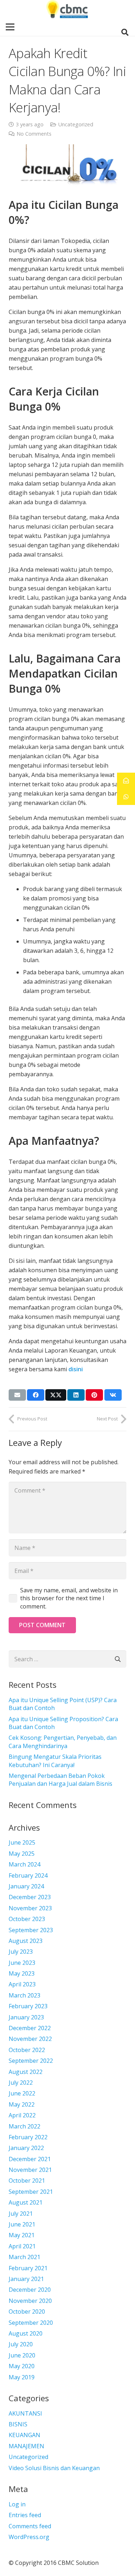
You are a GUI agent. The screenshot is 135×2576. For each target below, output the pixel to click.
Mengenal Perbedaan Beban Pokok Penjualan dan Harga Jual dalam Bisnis (60, 1780)
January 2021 (26, 2279)
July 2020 (21, 2344)
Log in (17, 2504)
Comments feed (30, 2526)
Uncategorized (76, 124)
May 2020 (22, 2366)
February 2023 (28, 2006)
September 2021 (31, 2192)
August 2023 (26, 1941)
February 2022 (28, 2137)
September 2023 (31, 1930)
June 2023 (22, 1963)
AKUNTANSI (25, 2413)
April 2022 (22, 2115)
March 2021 (24, 2257)
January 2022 (26, 2148)
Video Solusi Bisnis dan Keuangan (54, 2468)
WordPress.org (29, 2537)
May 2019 (22, 2377)
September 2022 (31, 2061)
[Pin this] (94, 1395)
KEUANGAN (24, 2435)
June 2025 (22, 1842)
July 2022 (21, 2083)
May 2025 (22, 1854)
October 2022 (27, 2050)
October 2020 (27, 2312)
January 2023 (26, 2017)
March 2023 (24, 1995)
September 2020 (31, 2323)
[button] (125, 32)
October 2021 (27, 2181)
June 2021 (22, 2224)
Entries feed (25, 2515)
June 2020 (22, 2355)
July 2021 (21, 2214)
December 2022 (30, 2028)
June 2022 (22, 2093)
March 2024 (24, 1864)
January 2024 (26, 1886)
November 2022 (30, 2039)
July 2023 (21, 1952)
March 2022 (24, 2126)
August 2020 (26, 2333)
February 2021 (28, 2268)
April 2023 (22, 1984)
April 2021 (22, 2246)
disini (76, 1369)
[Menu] (10, 27)
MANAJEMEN (26, 2446)
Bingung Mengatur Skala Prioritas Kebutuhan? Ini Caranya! (55, 1761)
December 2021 (30, 2159)
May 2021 (22, 2235)
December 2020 (30, 2290)
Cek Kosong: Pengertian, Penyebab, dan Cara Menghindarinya (63, 1742)
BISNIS (18, 2424)
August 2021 (26, 2202)
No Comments (34, 134)
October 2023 (27, 1919)
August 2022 (26, 2072)
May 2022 (22, 2104)
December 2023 (30, 1897)
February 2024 (28, 1875)
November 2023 (30, 1908)
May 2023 (22, 1973)
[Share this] (36, 1395)
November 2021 (30, 2170)
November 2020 (30, 2301)
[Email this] (17, 1395)
